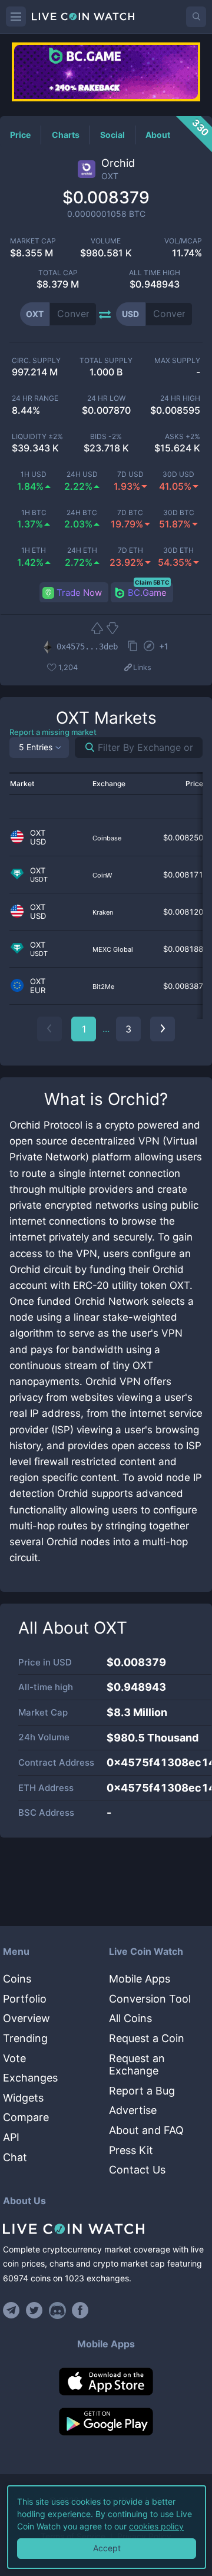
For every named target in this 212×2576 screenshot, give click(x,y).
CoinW (102, 875)
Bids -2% (106, 437)
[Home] (106, 2229)
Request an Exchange (137, 2065)
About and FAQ (146, 2130)
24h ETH (82, 550)
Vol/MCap (183, 241)
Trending (25, 2038)
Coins (17, 1979)
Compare (26, 2117)
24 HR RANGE (35, 398)
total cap (58, 273)
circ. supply (36, 361)
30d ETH (178, 550)
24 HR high (180, 398)
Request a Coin (147, 2038)
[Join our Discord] (57, 2310)
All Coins (130, 2018)
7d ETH (130, 550)
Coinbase (107, 838)
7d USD (130, 474)
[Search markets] (85, 748)
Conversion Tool (150, 1999)
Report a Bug (142, 2091)
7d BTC (130, 513)
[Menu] (16, 17)
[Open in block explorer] (149, 647)
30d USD (178, 474)
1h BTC (34, 513)
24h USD (82, 474)
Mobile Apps (140, 1979)
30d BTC (179, 513)
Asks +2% (183, 437)
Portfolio (25, 1999)
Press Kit (131, 2150)
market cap (33, 241)
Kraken (103, 912)
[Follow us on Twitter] (34, 2310)
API (11, 2137)
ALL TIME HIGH (155, 273)
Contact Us (137, 2170)
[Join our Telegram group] (13, 2310)
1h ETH (34, 550)
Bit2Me (103, 987)
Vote (14, 2058)
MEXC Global (113, 949)
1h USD (34, 474)
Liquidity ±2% (37, 437)
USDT (39, 880)
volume (106, 241)
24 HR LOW (106, 398)
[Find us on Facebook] (80, 2310)
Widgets (23, 2098)
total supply (106, 361)
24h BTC (82, 513)
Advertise (133, 2110)
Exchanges (30, 2078)
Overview (26, 2018)
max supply (177, 361)
